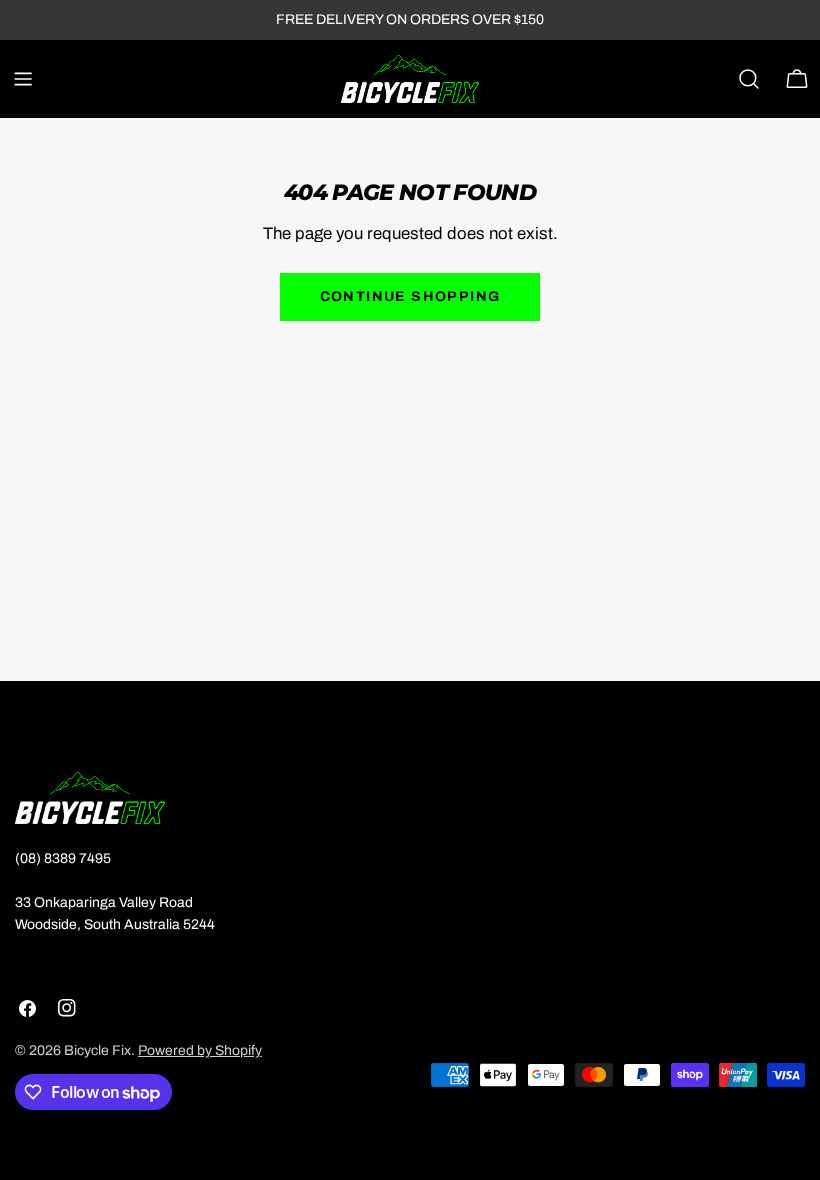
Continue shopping (410, 296)
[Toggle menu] (23, 79)
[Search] (749, 79)
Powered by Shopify (200, 1050)
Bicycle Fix (97, 1050)
